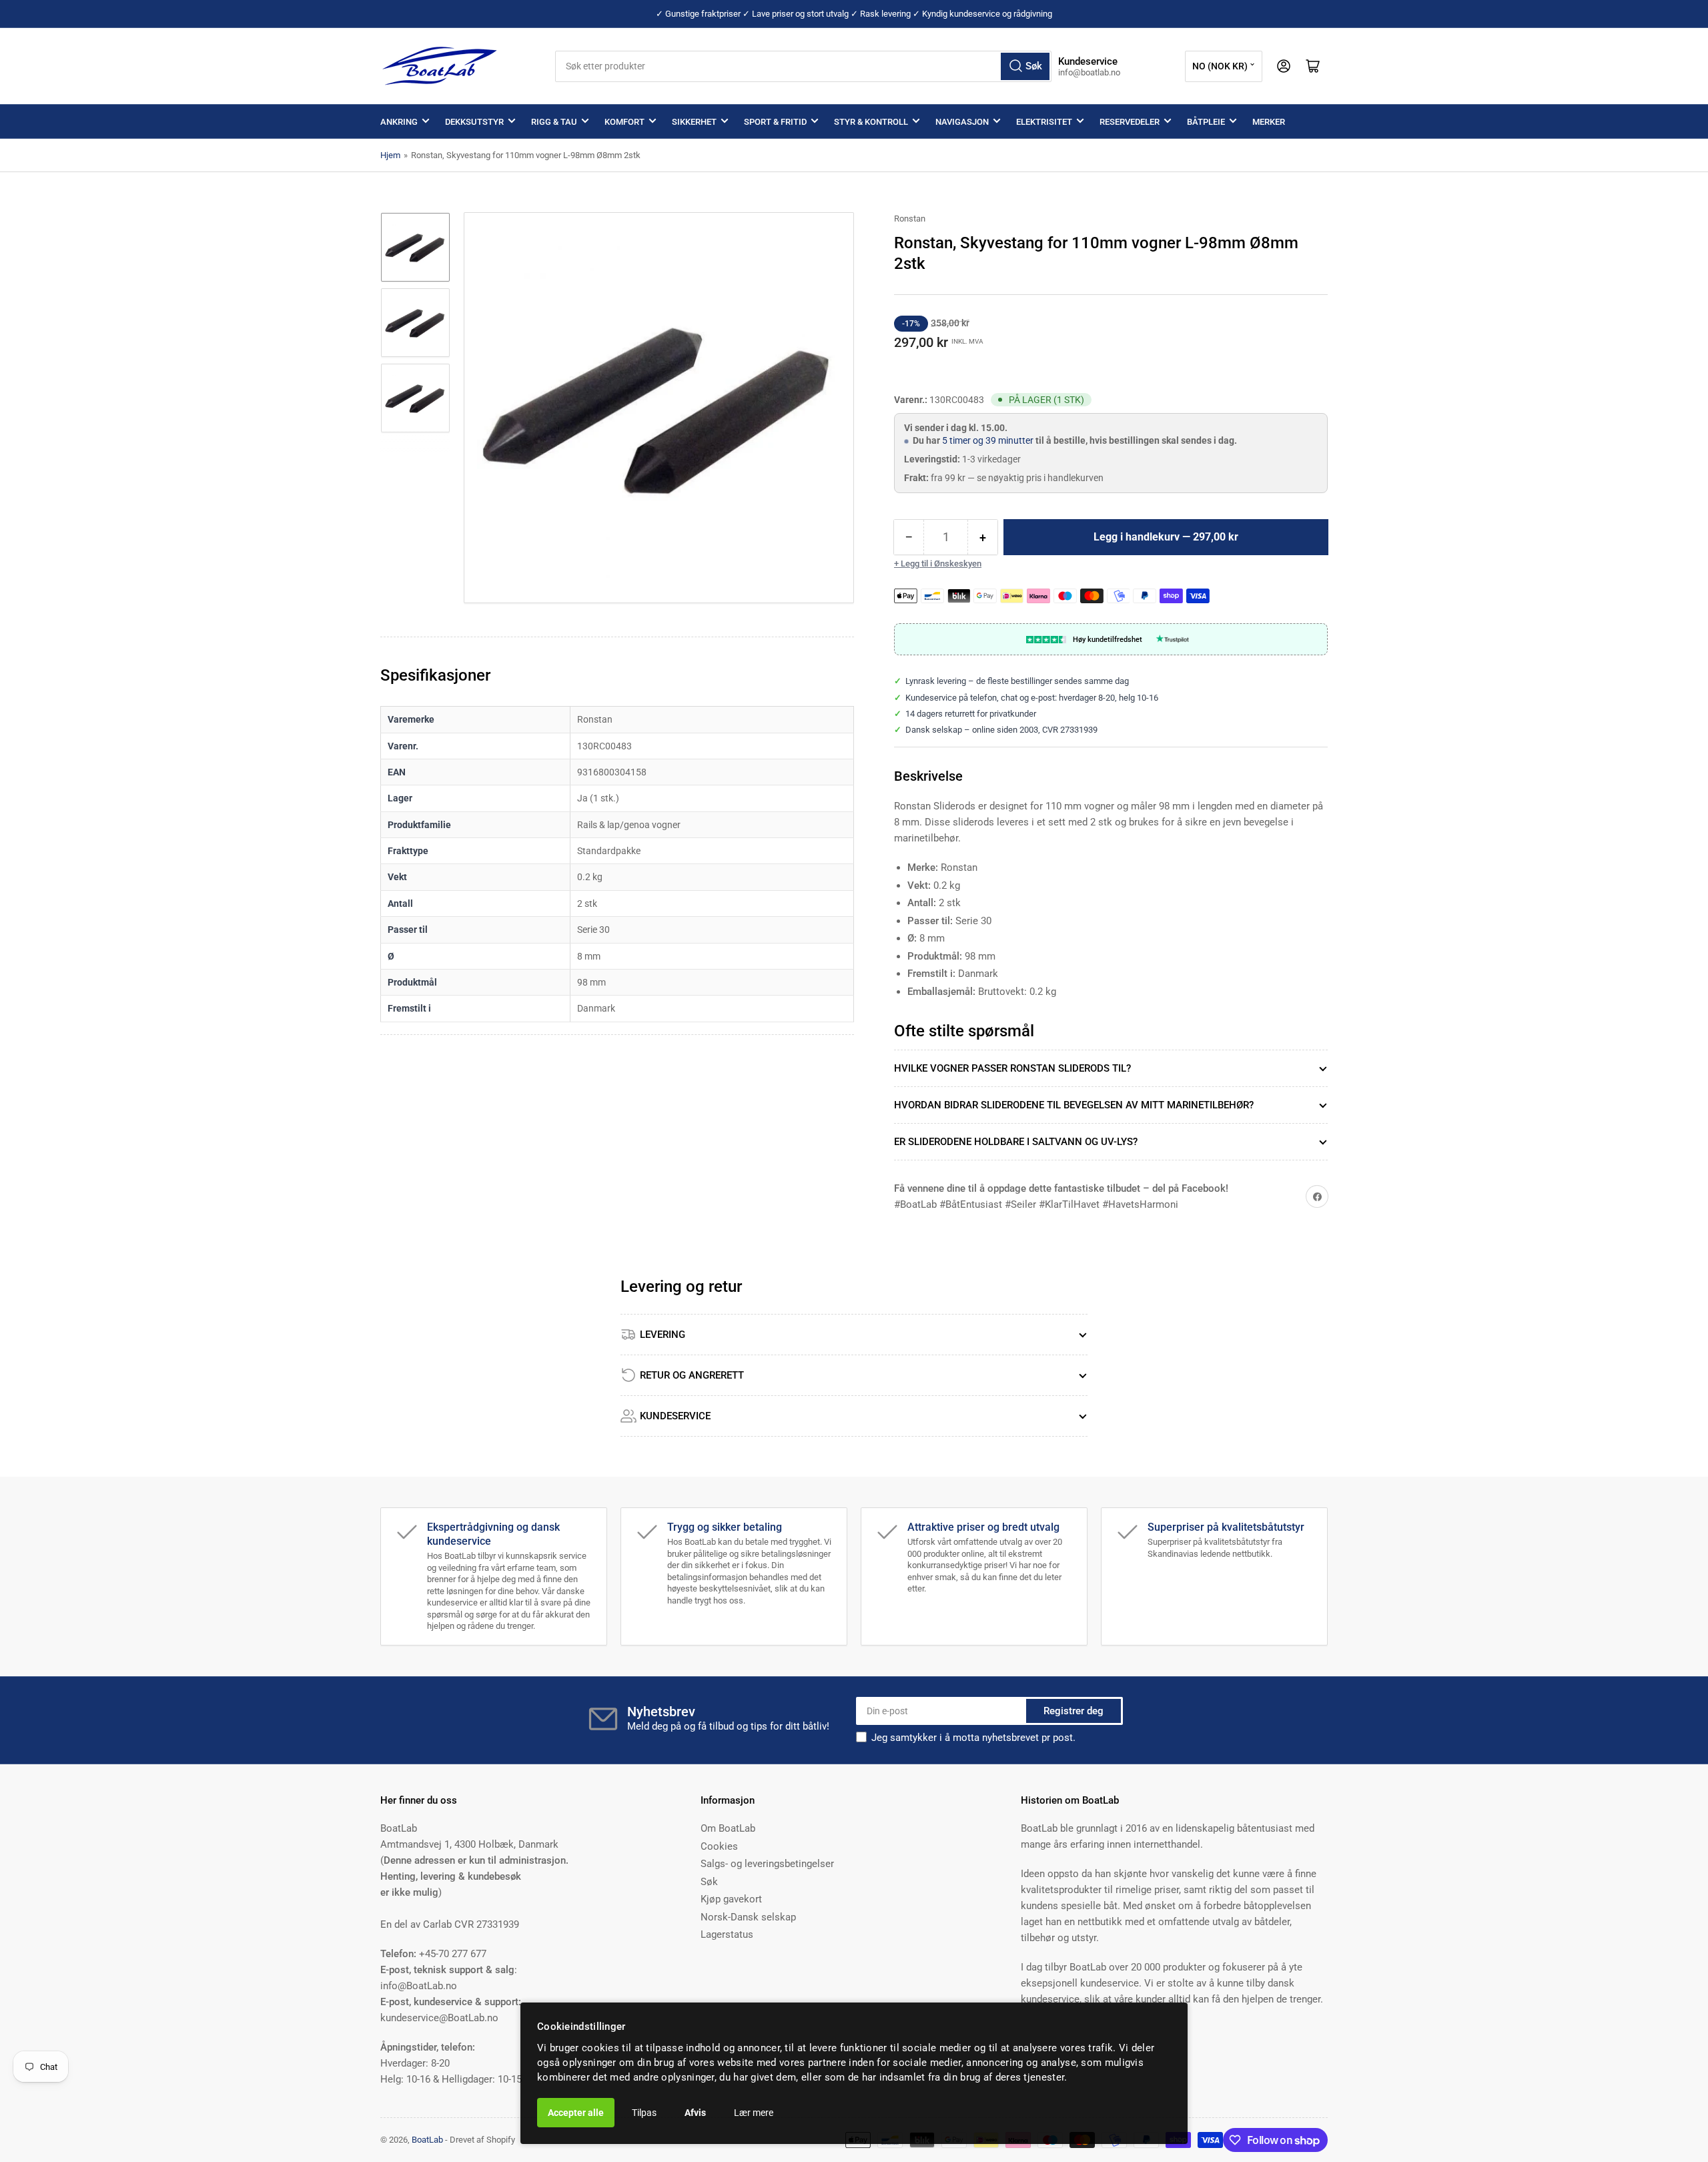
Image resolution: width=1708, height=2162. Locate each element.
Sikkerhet (694, 122)
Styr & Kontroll (871, 122)
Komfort (624, 122)
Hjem (390, 155)
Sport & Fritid (775, 122)
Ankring (399, 122)
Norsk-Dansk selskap (748, 1917)
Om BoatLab (728, 1828)
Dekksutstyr (474, 122)
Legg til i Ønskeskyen (941, 564)
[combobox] (804, 66)
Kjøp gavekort (731, 1899)
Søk (709, 1882)
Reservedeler (1130, 122)
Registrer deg (1074, 1711)
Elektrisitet (1044, 122)
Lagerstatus (727, 1934)
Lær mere (754, 2113)
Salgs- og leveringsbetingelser (767, 1864)
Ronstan (910, 219)
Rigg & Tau (554, 122)
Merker (1269, 122)
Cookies (719, 1846)
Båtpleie (1206, 122)
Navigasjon (962, 122)
